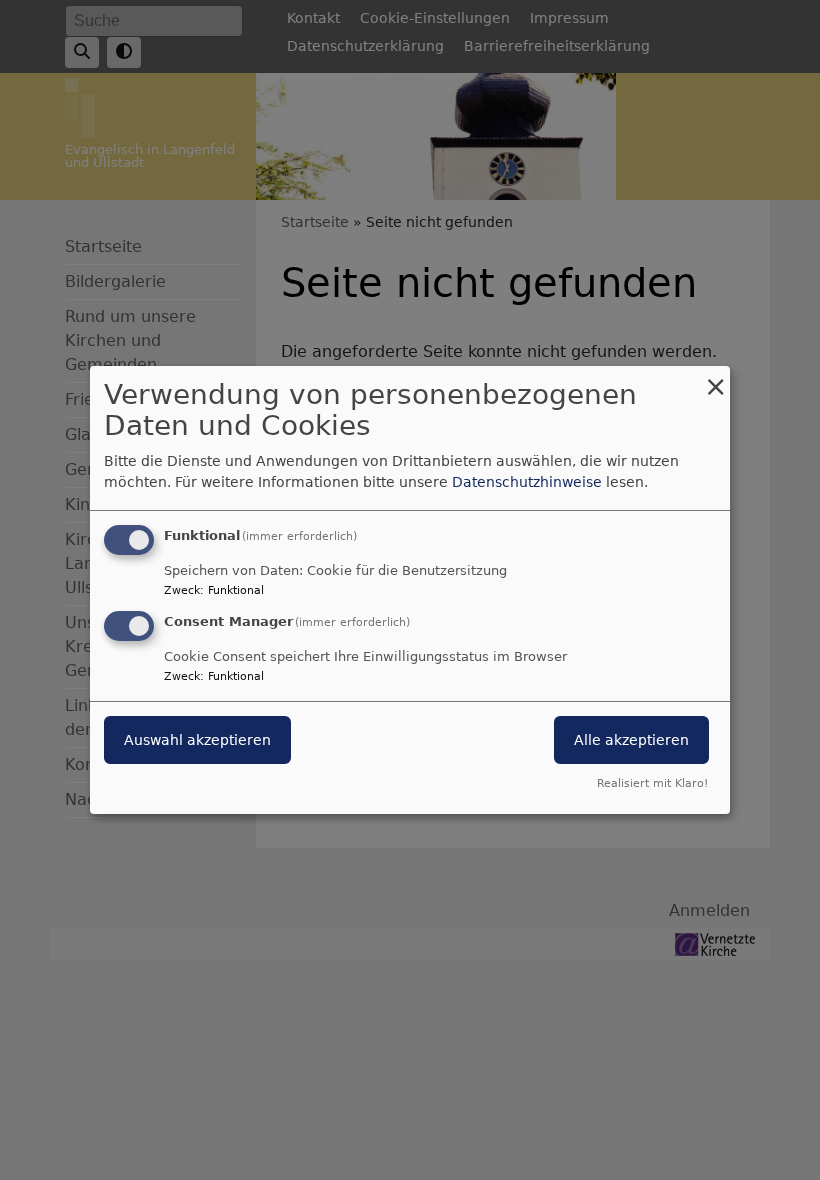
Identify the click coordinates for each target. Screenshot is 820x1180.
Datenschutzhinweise (527, 482)
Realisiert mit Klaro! (652, 783)
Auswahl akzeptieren (197, 740)
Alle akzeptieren (631, 740)
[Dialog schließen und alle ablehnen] (715, 378)
